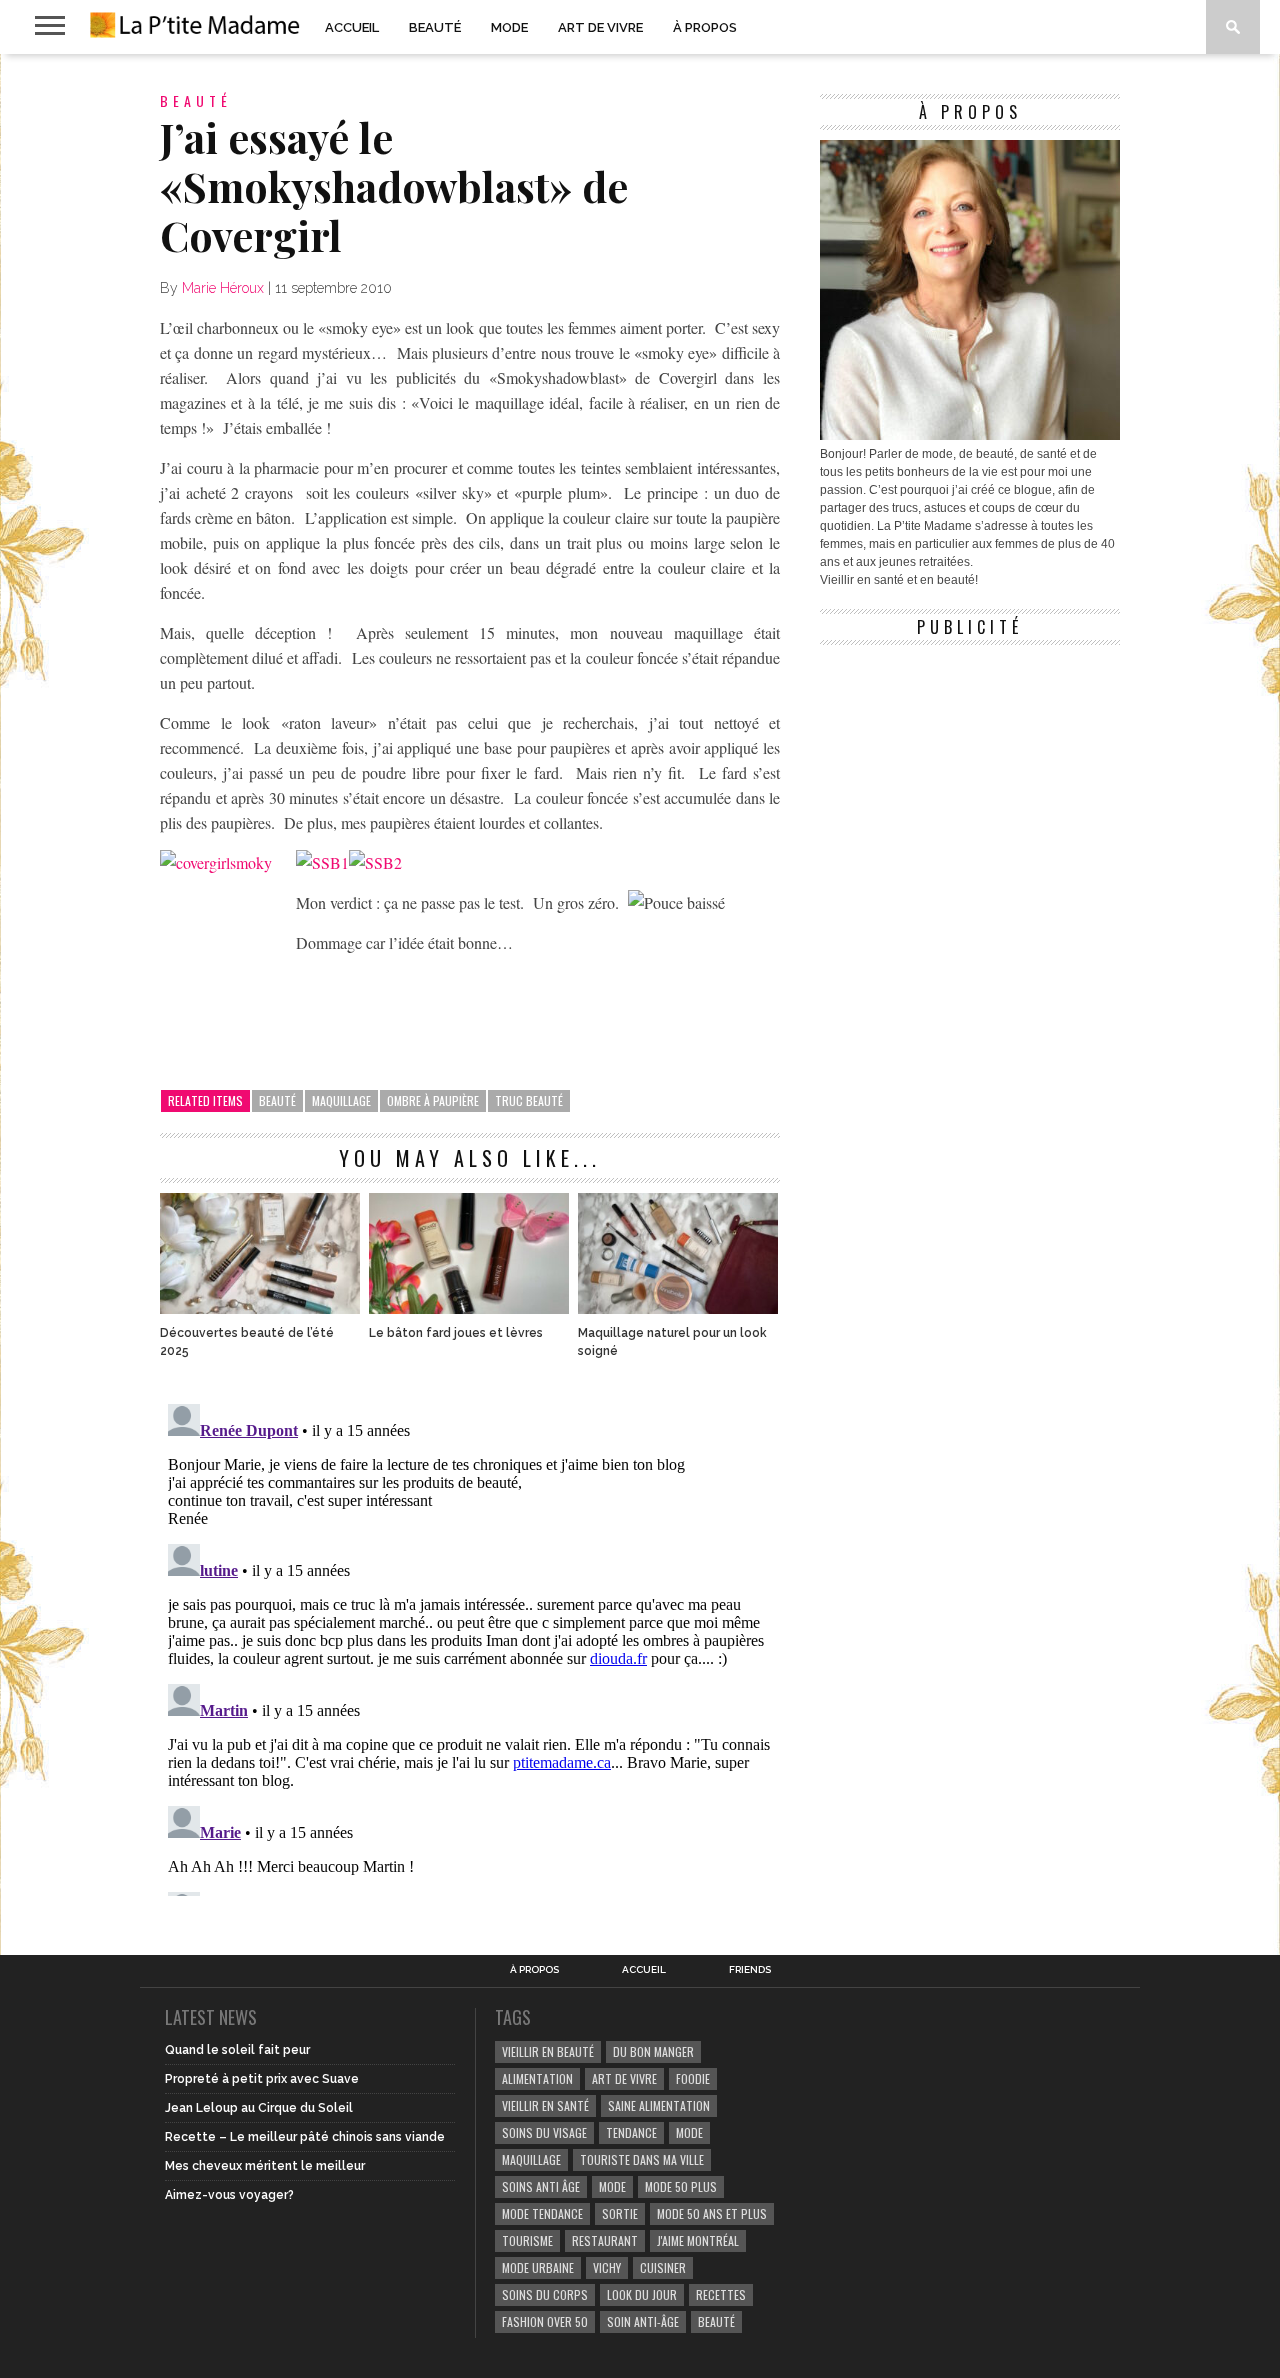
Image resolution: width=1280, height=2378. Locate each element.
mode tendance (542, 2213)
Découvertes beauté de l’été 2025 (247, 1342)
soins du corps (545, 2294)
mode (689, 2132)
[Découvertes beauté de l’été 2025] (260, 1308)
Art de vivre (600, 27)
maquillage (341, 1100)
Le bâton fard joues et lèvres (456, 1333)
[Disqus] (470, 1646)
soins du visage (544, 2132)
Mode (509, 27)
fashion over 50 (545, 2321)
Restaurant (605, 2240)
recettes (721, 2294)
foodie (693, 2078)
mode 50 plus (681, 2186)
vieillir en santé (545, 2105)
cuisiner (663, 2267)
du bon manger (653, 2051)
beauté (277, 1100)
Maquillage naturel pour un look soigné (672, 1342)
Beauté (435, 27)
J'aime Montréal (698, 2240)
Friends (750, 1970)
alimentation (537, 2078)
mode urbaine (538, 2267)
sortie (620, 2213)
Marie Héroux (223, 288)
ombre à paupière (433, 1100)
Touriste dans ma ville (642, 2159)
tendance (631, 2132)
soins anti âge (541, 2186)
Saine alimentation (659, 2105)
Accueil (352, 27)
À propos (705, 27)
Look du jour (642, 2294)
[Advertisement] (970, 780)
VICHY (607, 2267)
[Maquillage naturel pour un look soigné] (678, 1308)
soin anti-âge (643, 2321)
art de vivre (624, 2078)
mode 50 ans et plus (712, 2213)
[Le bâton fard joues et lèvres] (469, 1308)
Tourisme (527, 2240)
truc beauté (529, 1100)
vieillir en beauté (548, 2051)
